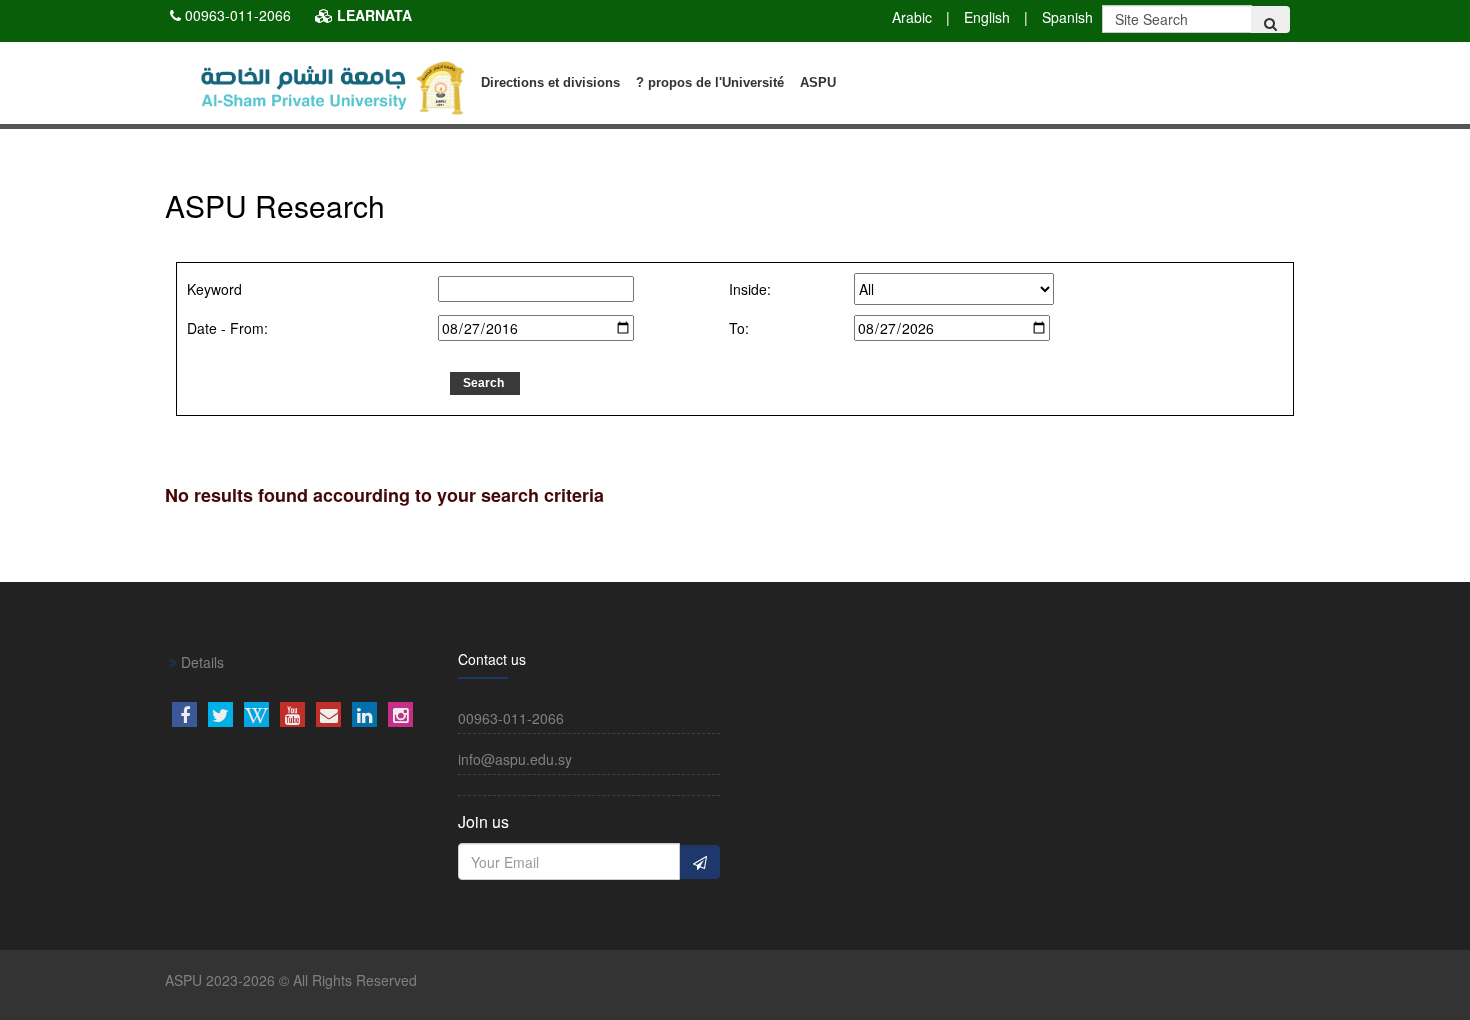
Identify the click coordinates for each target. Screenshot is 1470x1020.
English (987, 17)
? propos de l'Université (710, 82)
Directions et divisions (550, 82)
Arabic (912, 17)
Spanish (1067, 17)
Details (200, 662)
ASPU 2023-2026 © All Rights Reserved (291, 980)
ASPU (818, 82)
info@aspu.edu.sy (515, 759)
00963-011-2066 (238, 15)
